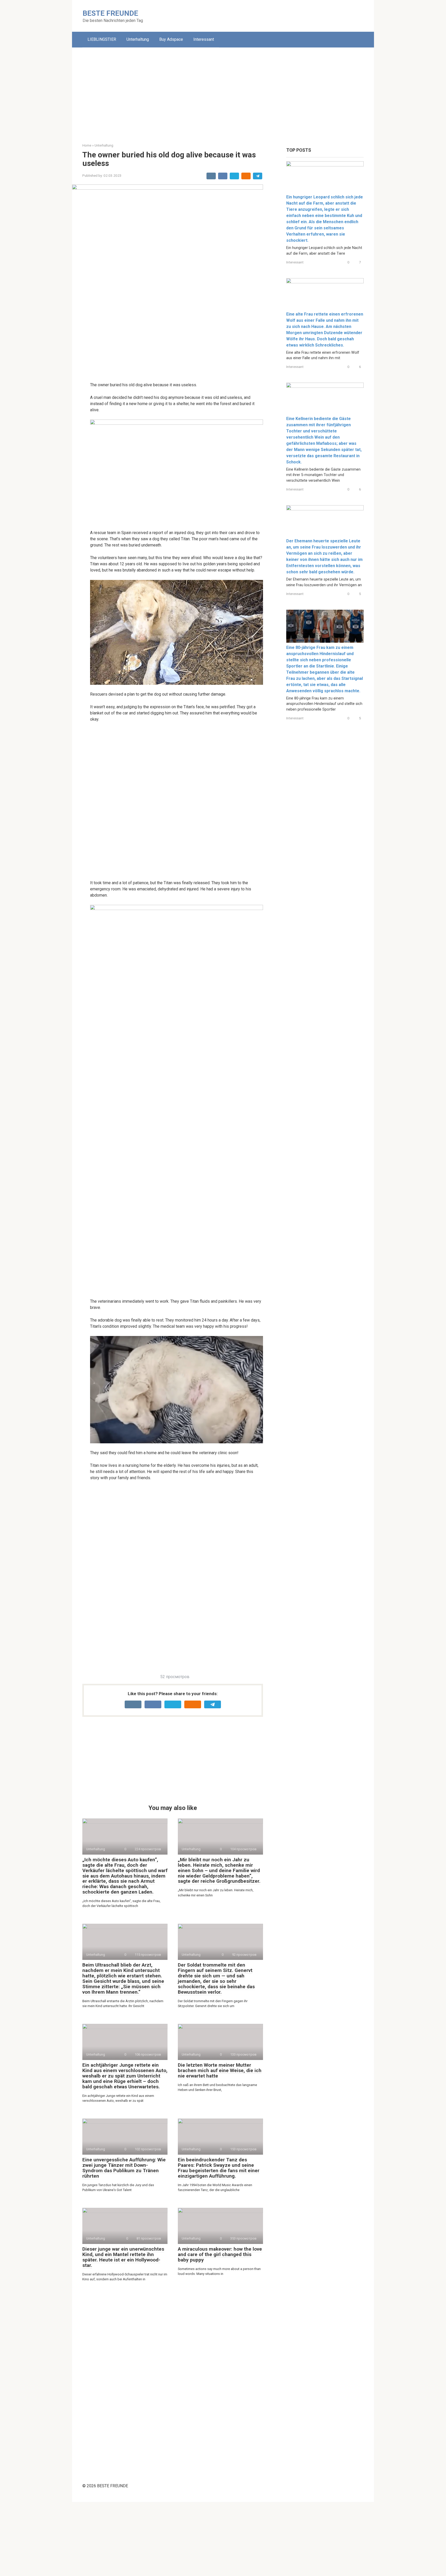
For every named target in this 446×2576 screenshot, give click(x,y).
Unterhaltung (138, 39)
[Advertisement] (223, 91)
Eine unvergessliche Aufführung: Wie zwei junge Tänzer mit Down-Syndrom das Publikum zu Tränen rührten (124, 2168)
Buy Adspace (171, 39)
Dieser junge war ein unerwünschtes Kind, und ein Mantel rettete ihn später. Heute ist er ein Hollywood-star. (123, 2257)
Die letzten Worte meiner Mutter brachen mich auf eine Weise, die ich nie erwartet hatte (220, 2070)
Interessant (204, 39)
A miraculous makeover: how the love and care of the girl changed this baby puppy (220, 2254)
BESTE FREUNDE (110, 13)
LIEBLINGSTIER (102, 39)
